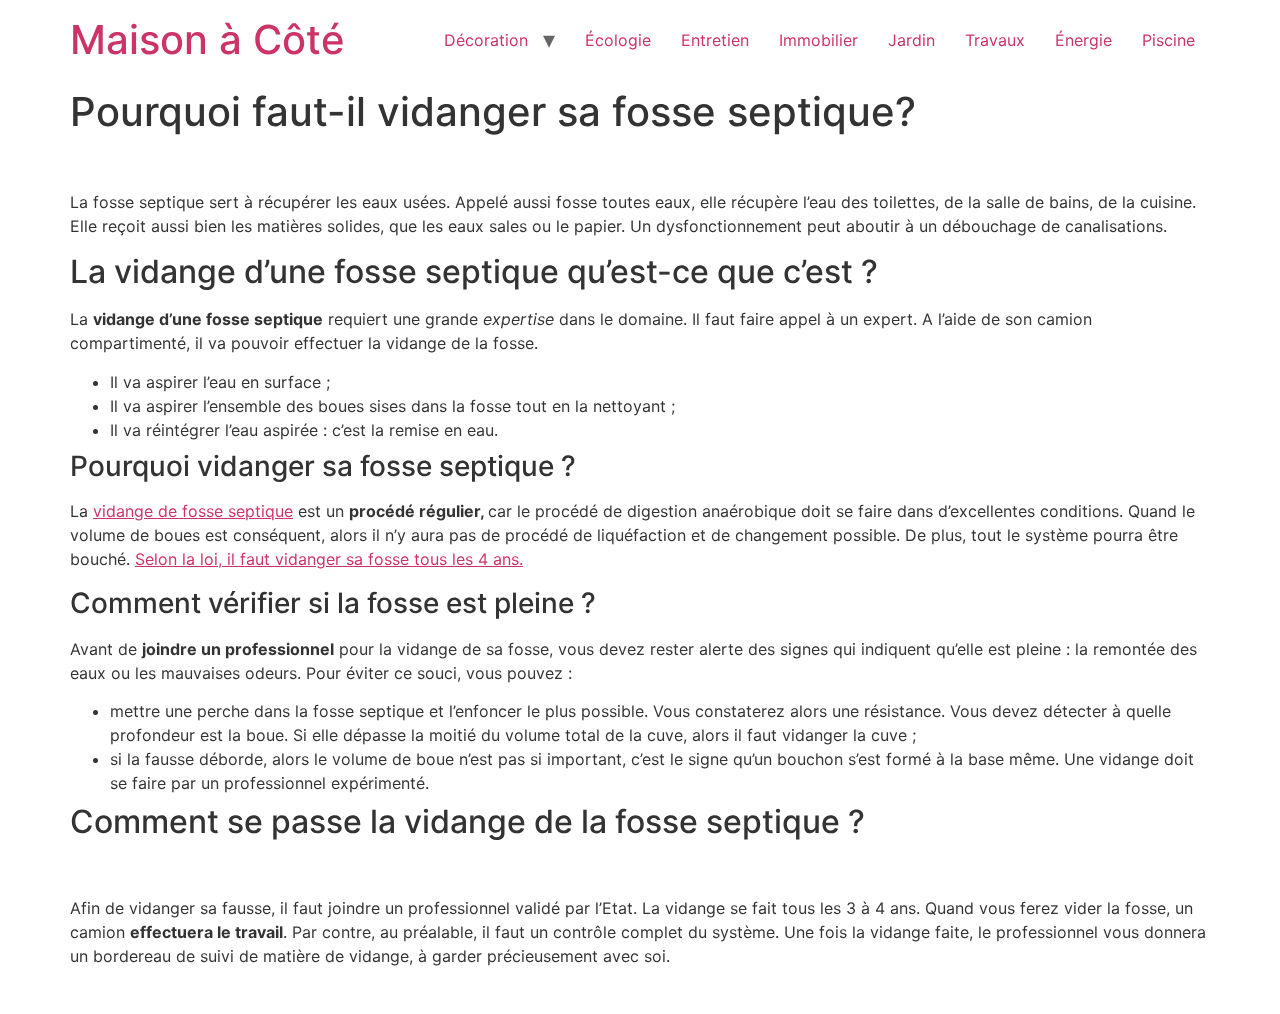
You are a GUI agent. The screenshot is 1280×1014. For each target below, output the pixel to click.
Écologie (618, 40)
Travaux (995, 40)
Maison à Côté (207, 39)
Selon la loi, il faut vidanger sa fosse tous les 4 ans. (329, 559)
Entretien (715, 40)
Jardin (911, 40)
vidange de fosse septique (193, 511)
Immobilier (818, 40)
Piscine (1168, 40)
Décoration (486, 40)
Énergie (1083, 40)
